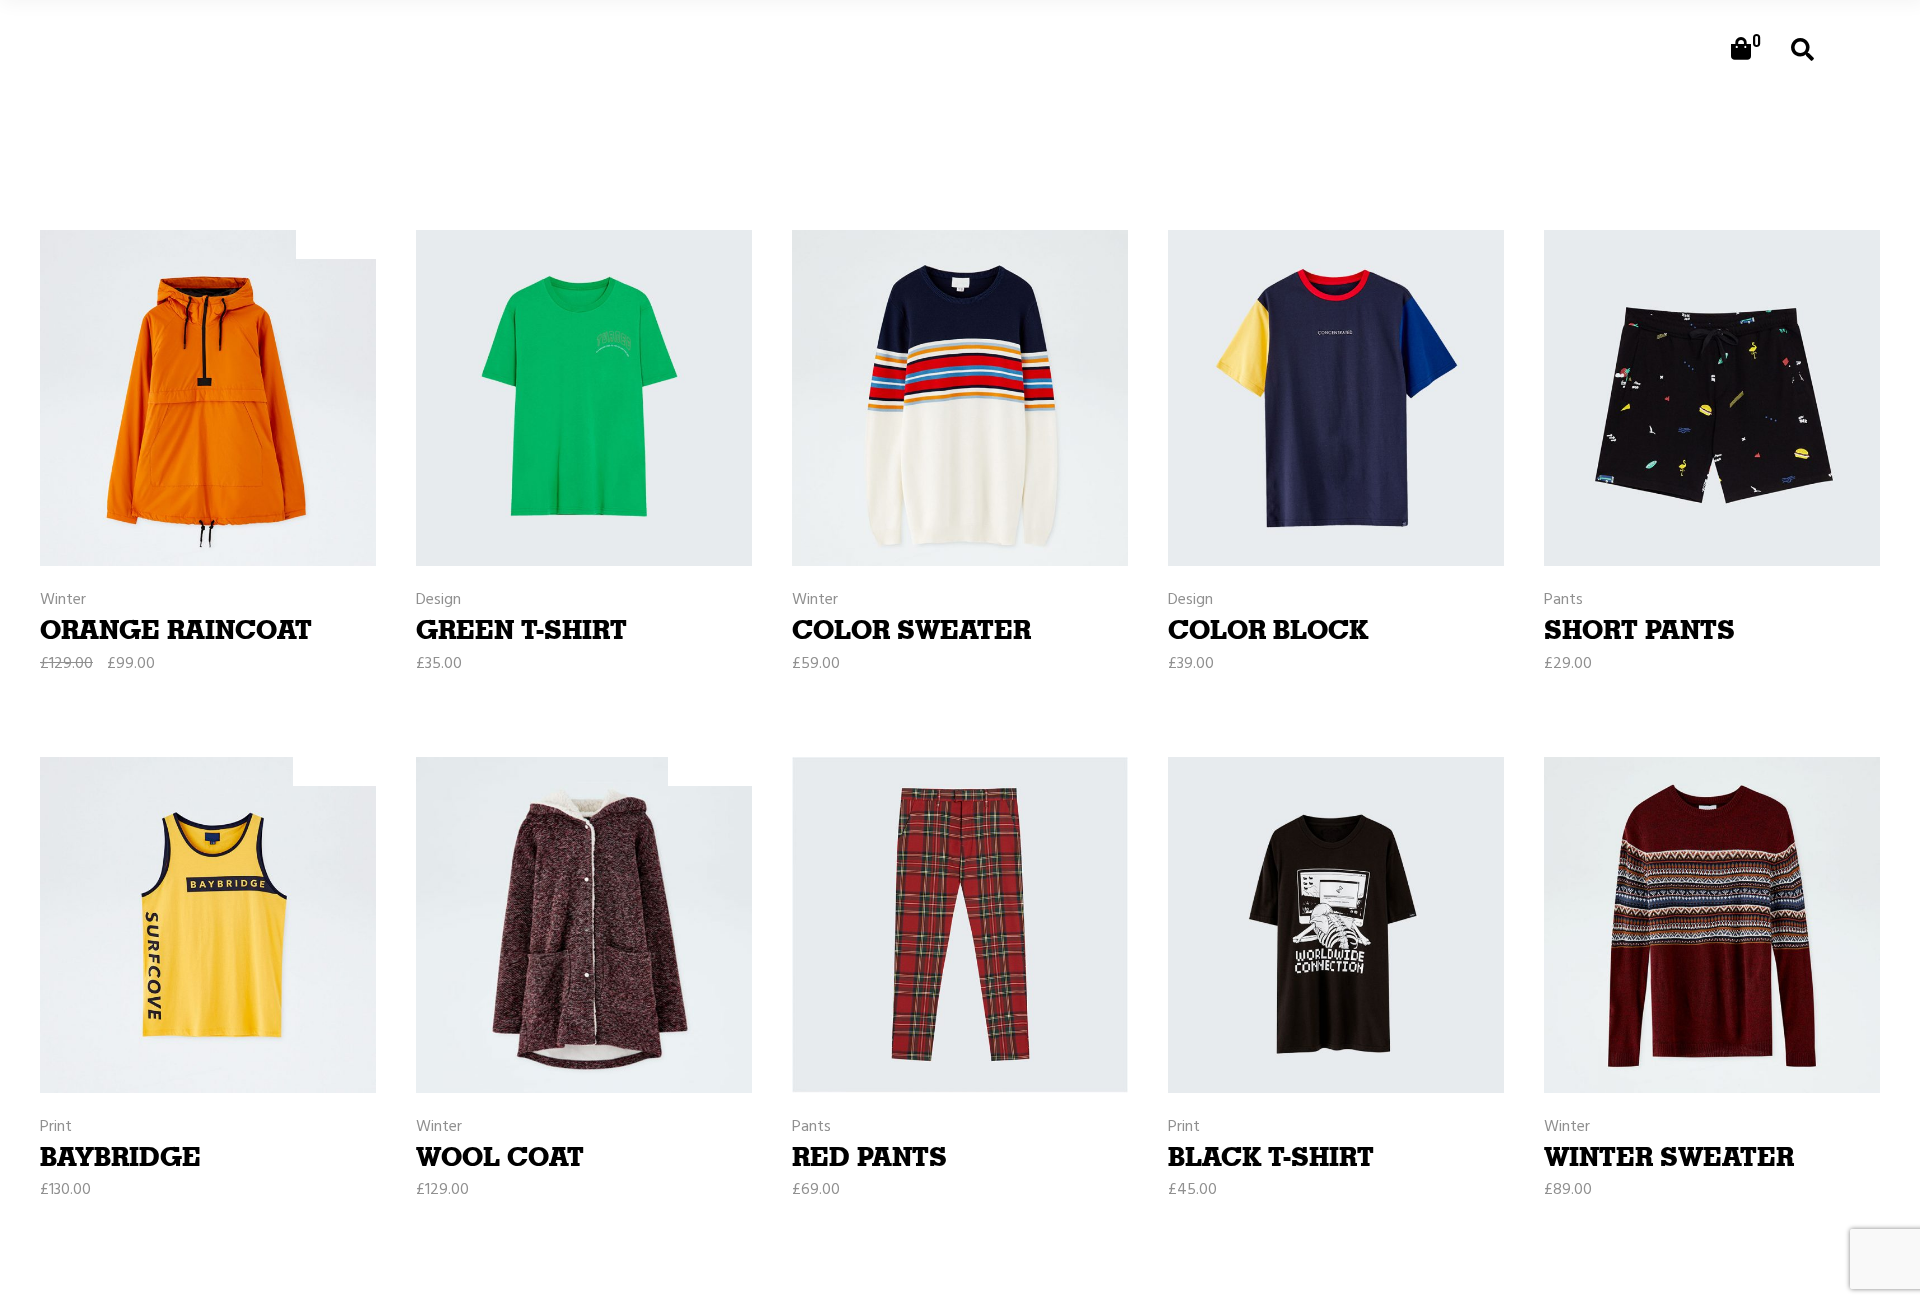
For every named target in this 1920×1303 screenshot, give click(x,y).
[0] (1741, 50)
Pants (1563, 600)
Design (438, 600)
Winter (63, 600)
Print (56, 1127)
